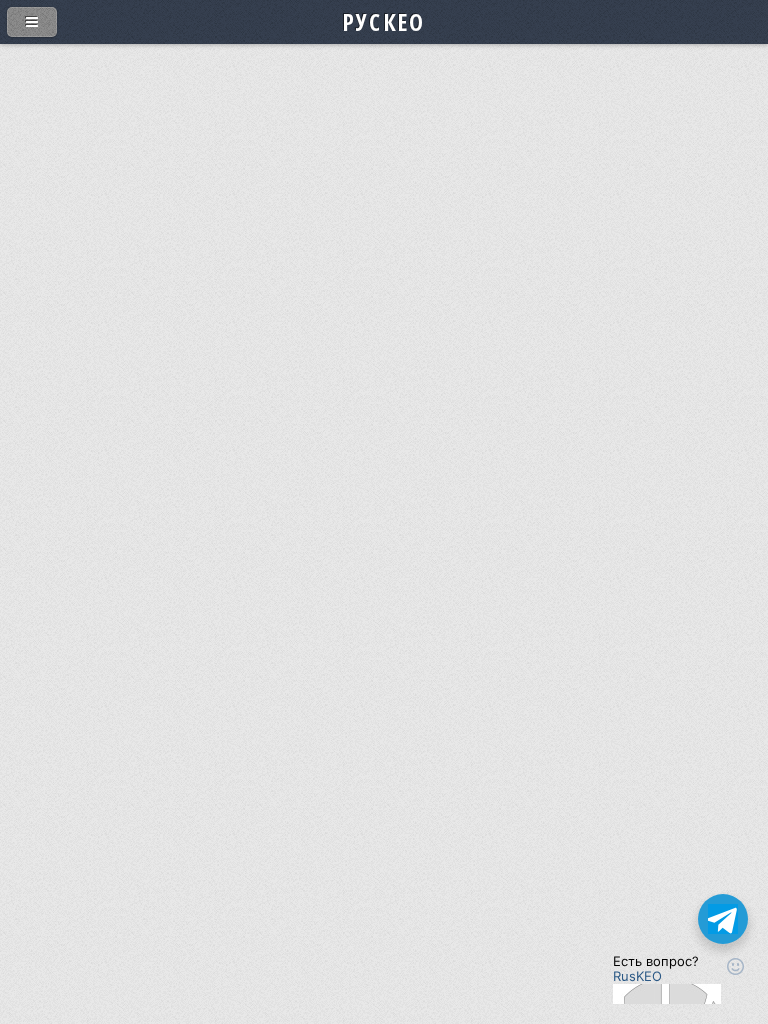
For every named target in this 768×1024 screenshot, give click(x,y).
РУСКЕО (384, 22)
